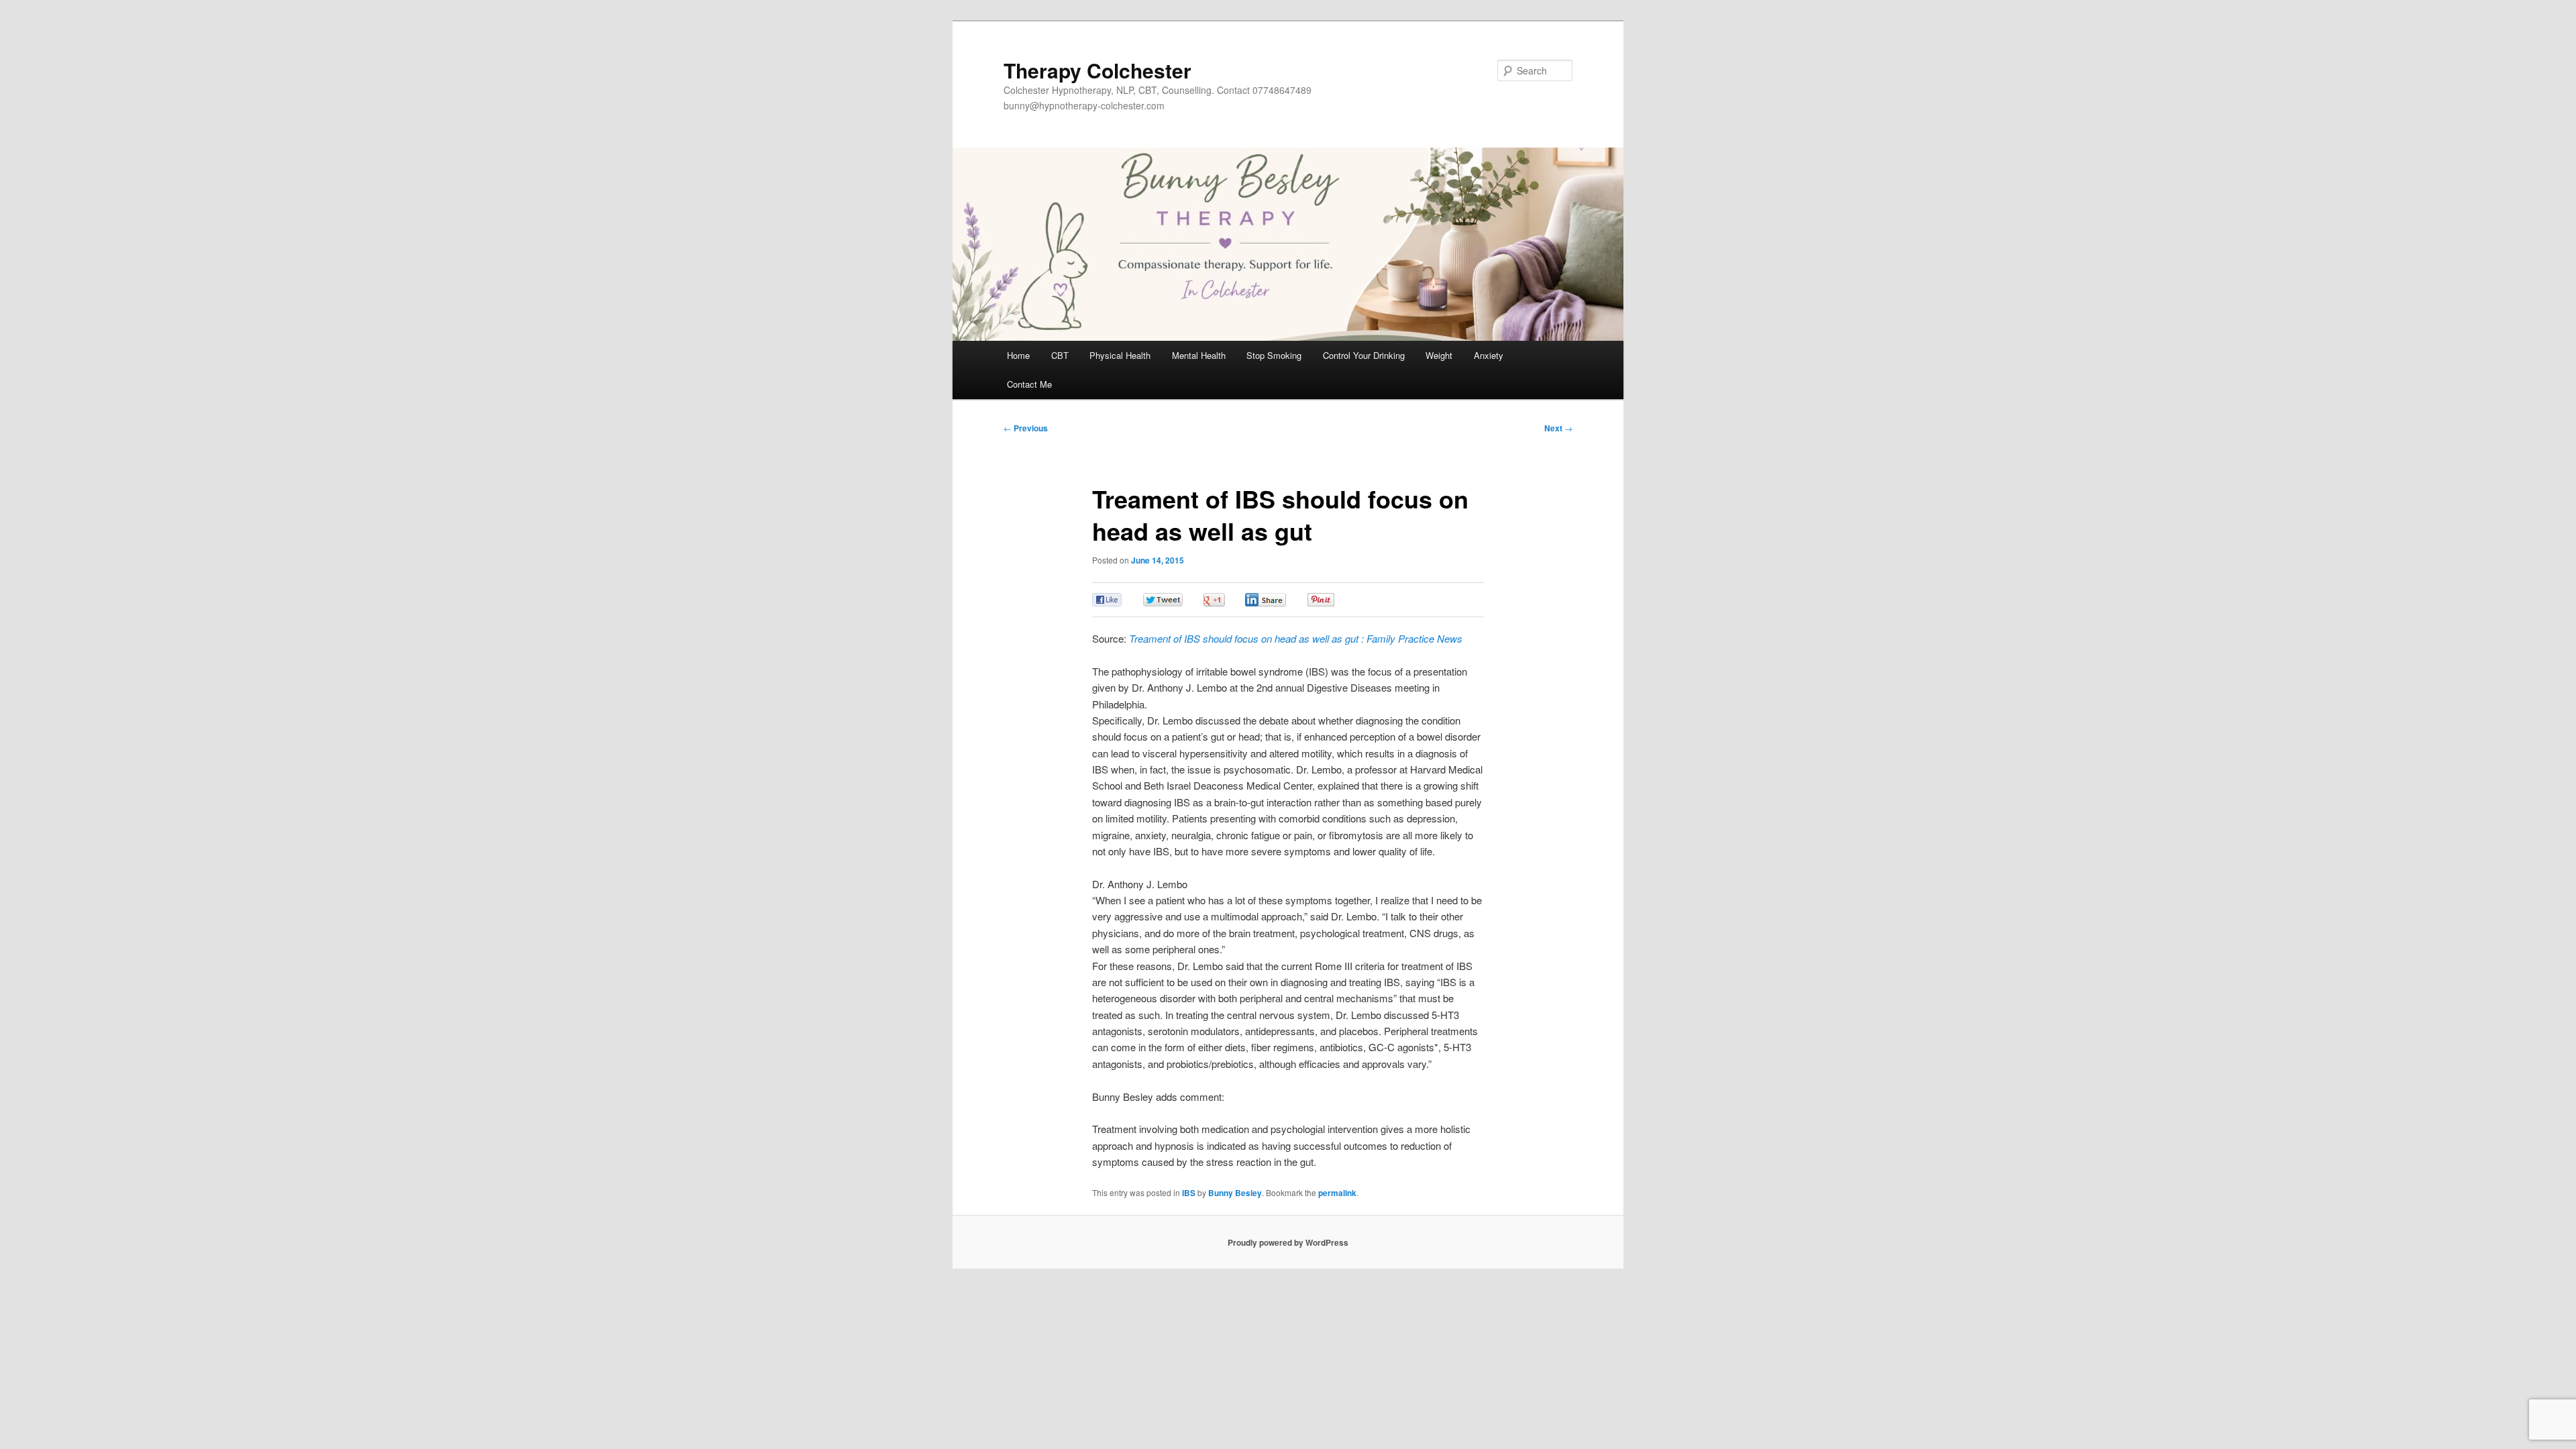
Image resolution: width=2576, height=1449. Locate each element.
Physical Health (1120, 355)
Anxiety (1489, 355)
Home (1018, 355)
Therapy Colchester (1097, 70)
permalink (1337, 1193)
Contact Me (1029, 384)
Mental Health (1199, 355)
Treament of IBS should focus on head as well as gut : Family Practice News (1296, 638)
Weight (1439, 355)
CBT (1060, 355)
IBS (1189, 1193)
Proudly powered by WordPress (1288, 1242)
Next (1558, 428)
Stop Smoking (1274, 355)
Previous (1026, 428)
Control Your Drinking (1364, 355)
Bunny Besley (1235, 1193)
